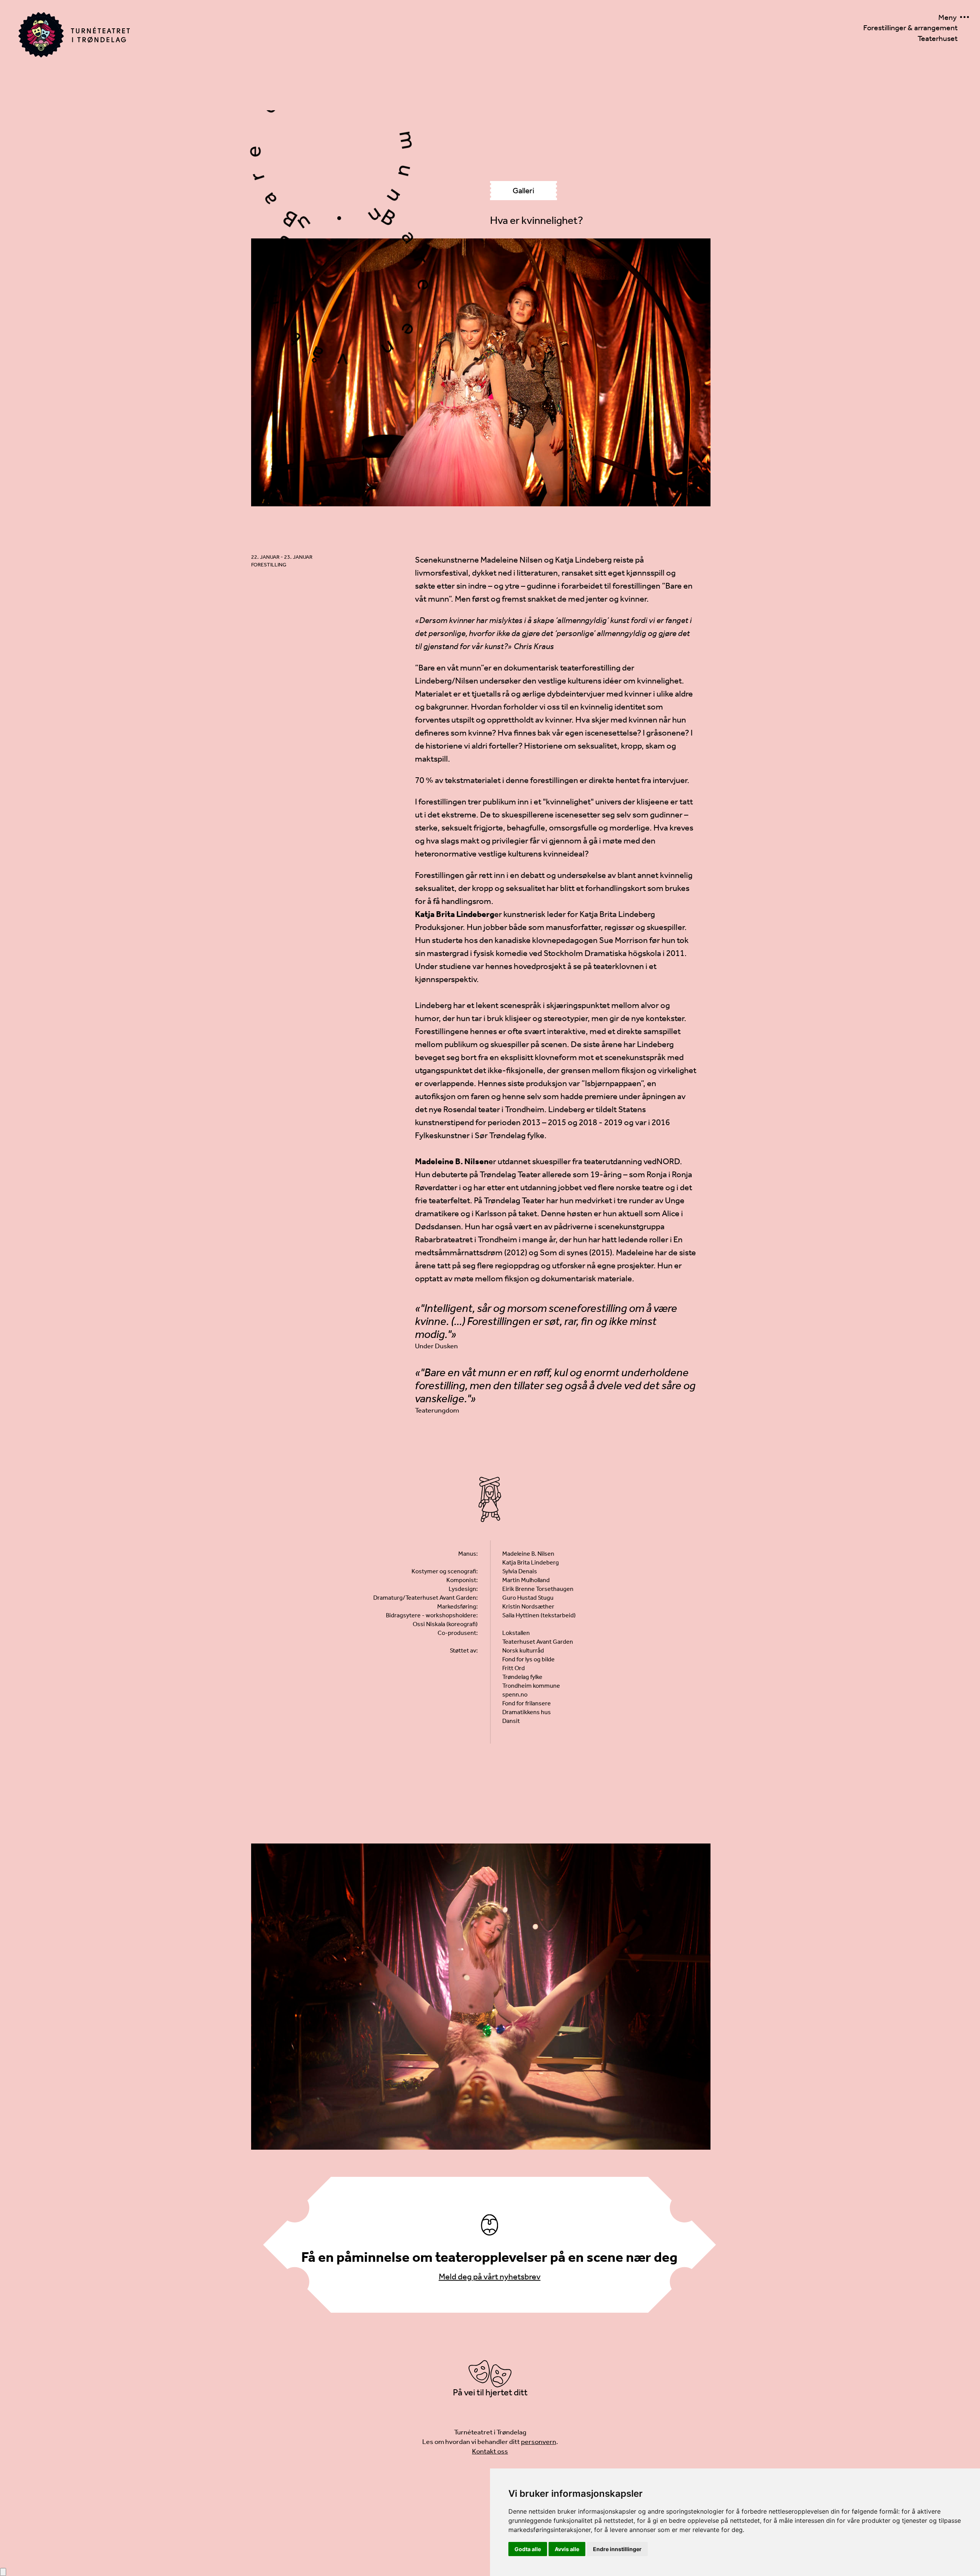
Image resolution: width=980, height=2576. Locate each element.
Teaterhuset (938, 38)
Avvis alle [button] (567, 2549)
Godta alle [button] (528, 2549)
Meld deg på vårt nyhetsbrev (490, 2277)
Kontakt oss (490, 2451)
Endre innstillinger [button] (617, 2549)
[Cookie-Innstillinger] (3, 2572)
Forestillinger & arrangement (911, 28)
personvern (539, 2442)
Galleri (523, 191)
